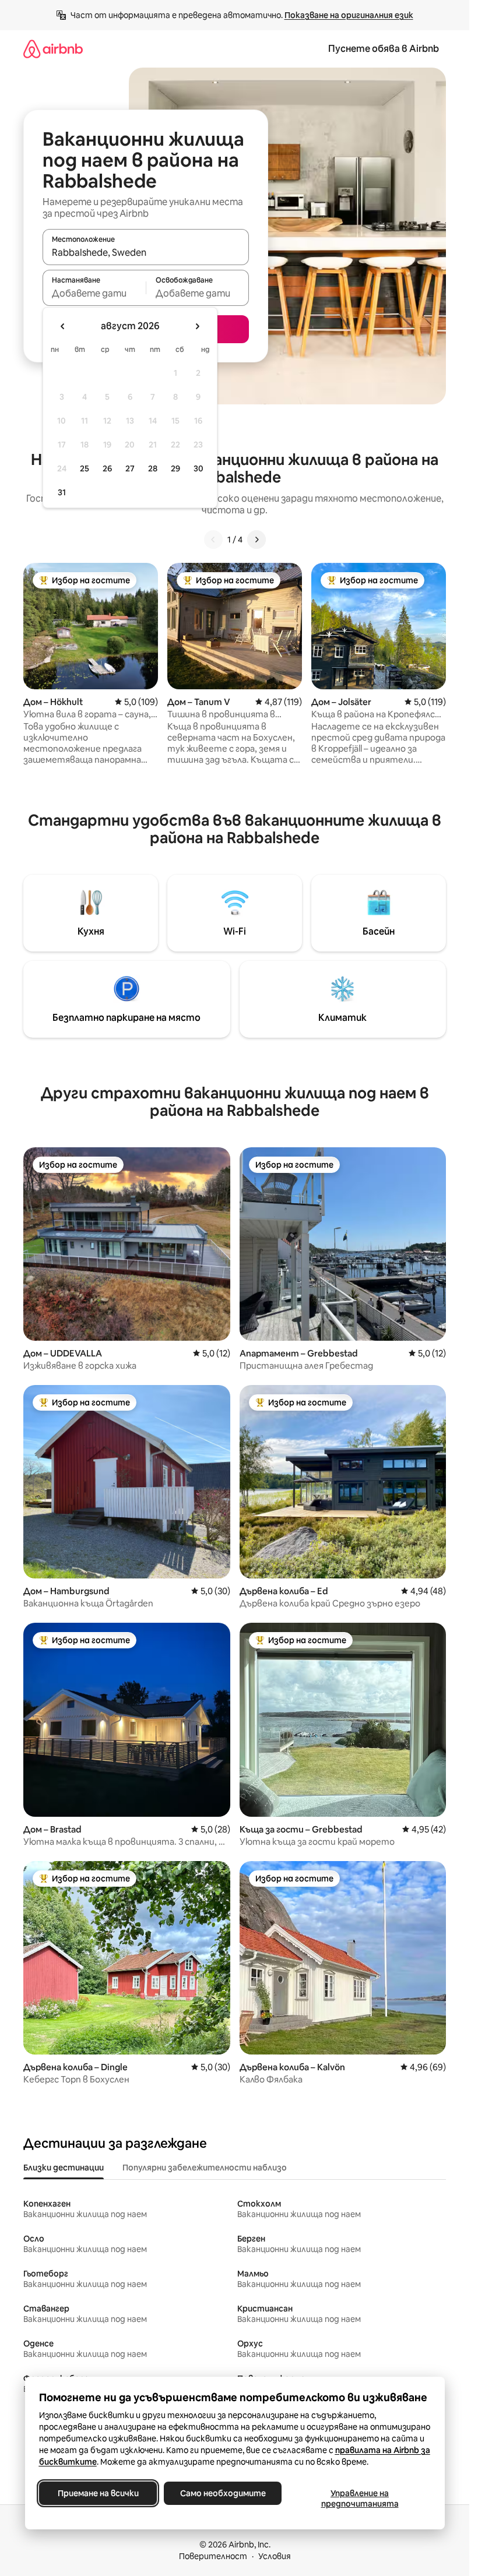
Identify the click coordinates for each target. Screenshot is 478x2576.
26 (107, 468)
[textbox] (94, 293)
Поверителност (213, 2556)
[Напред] (256, 540)
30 (198, 468)
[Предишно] (213, 540)
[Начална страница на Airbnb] (53, 49)
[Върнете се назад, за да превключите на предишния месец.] (63, 326)
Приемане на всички (98, 2493)
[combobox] (146, 252)
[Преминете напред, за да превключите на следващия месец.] (197, 326)
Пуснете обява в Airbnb (384, 49)
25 (85, 468)
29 (175, 468)
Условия (275, 2556)
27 (130, 468)
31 (62, 492)
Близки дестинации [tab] (64, 2168)
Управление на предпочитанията (359, 2499)
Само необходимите (222, 2493)
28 (153, 468)
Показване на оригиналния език (349, 15)
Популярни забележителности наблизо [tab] (205, 2168)
